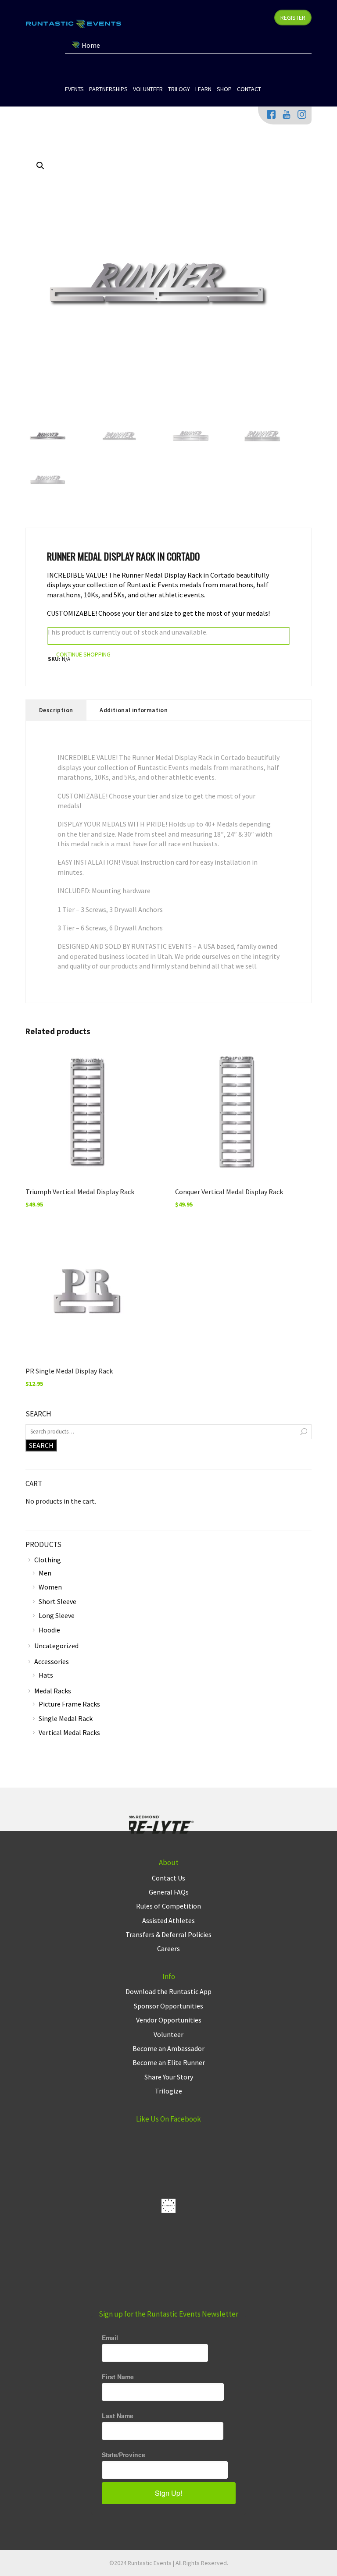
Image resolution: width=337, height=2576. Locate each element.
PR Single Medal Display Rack (69, 1371)
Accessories (52, 1661)
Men (45, 1573)
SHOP (224, 89)
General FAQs (169, 1892)
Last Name (118, 2416)
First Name (118, 2377)
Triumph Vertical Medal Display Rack (80, 1192)
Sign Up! (168, 2493)
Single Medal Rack (66, 1718)
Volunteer (168, 2034)
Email (110, 2338)
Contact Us (168, 1878)
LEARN (203, 89)
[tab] (56, 710)
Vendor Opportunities (169, 2020)
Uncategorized (56, 1646)
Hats (46, 1675)
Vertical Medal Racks (69, 1732)
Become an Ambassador (168, 2048)
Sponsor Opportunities (168, 2006)
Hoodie (49, 1630)
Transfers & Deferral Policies (168, 1934)
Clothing (48, 1560)
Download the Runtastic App (168, 1991)
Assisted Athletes (168, 1920)
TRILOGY (179, 89)
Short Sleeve (57, 1601)
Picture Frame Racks (69, 1704)
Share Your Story (169, 2077)
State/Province (124, 2455)
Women (50, 1587)
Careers (168, 1948)
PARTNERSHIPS (108, 89)
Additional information (134, 710)
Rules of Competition (168, 1906)
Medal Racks (53, 1691)
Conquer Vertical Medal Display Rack (229, 1192)
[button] (40, 166)
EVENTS (74, 89)
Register (293, 18)
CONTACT (249, 89)
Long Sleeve (57, 1615)
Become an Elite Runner (169, 2062)
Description (56, 710)
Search (41, 1445)
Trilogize (168, 2091)
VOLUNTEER (148, 89)
